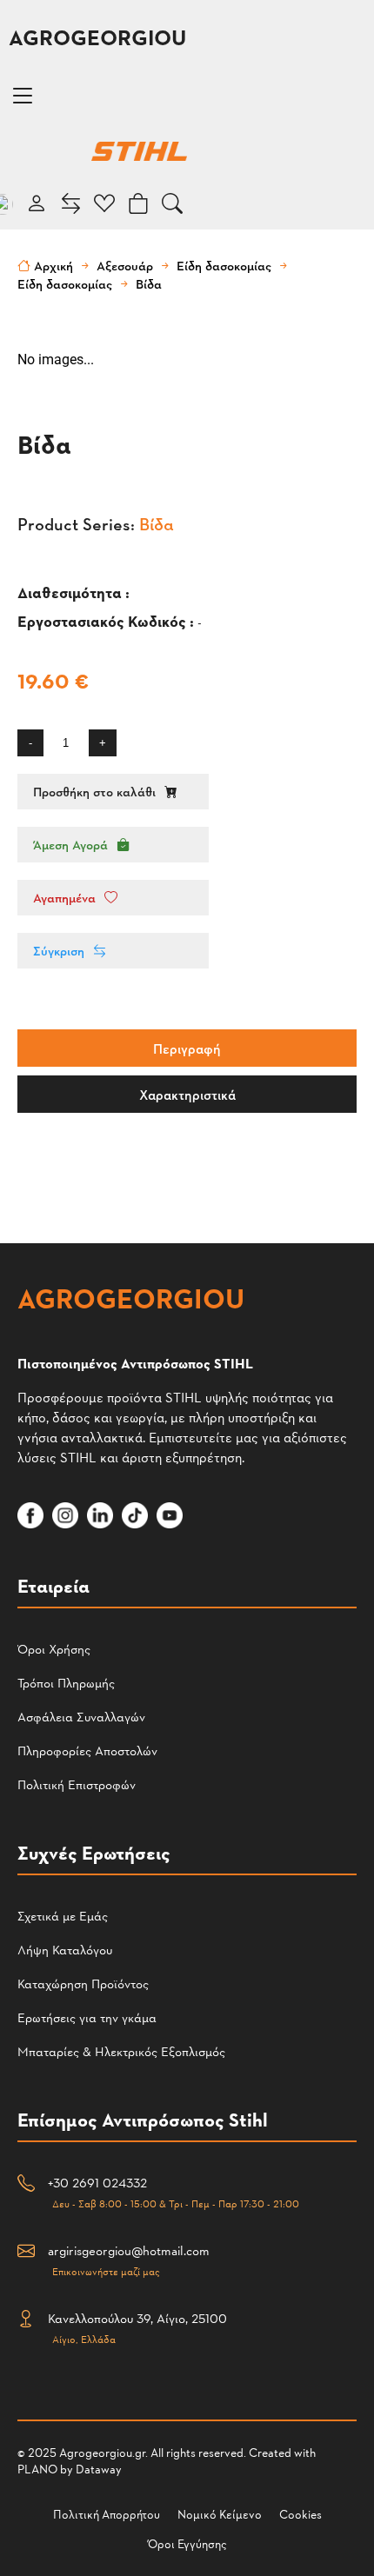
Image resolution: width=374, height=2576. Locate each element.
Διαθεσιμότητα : (75, 592)
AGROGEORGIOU (97, 37)
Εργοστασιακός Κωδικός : (107, 620)
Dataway (99, 2469)
